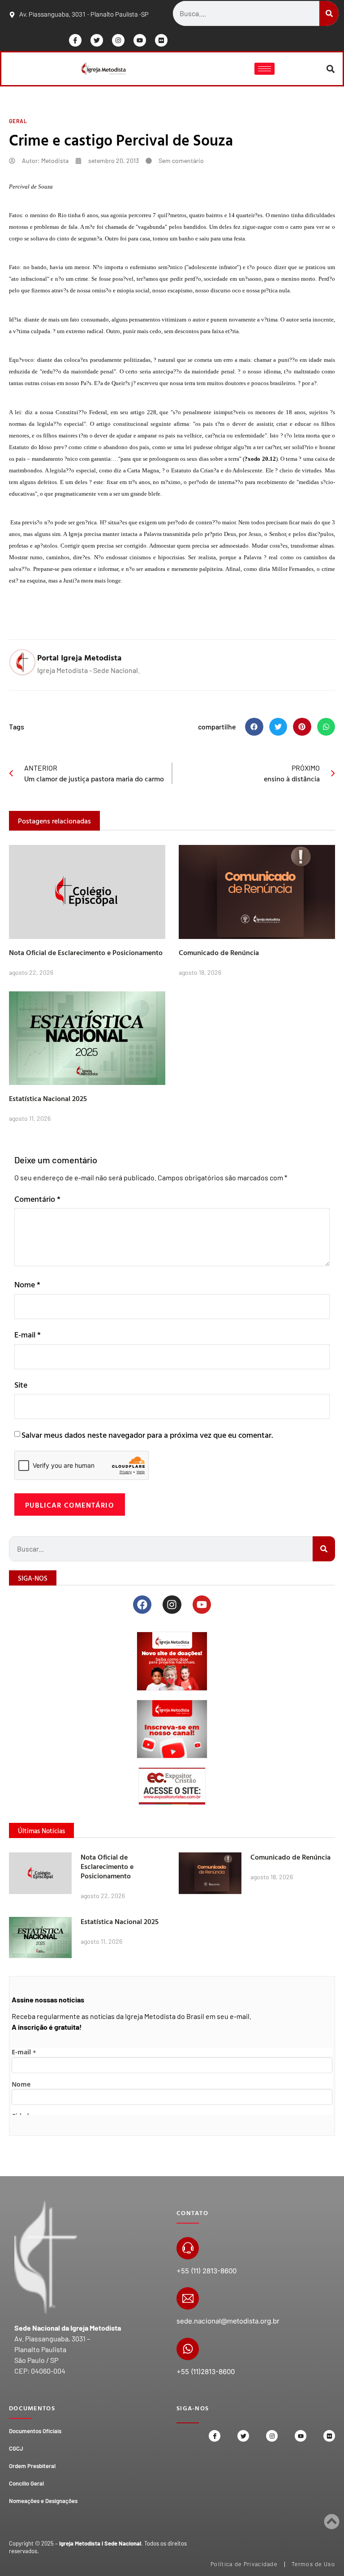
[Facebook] (142, 1605)
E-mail (28, 1335)
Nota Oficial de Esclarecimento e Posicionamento (86, 952)
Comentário (37, 1199)
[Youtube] (140, 40)
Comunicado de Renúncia (219, 952)
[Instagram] (118, 40)
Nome (27, 1284)
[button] (331, 69)
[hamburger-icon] (264, 69)
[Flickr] (161, 40)
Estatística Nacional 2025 (48, 1098)
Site (21, 1385)
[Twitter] (97, 40)
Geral (18, 121)
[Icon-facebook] (75, 40)
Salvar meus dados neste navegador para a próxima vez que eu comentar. (147, 1435)
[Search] (329, 13)
